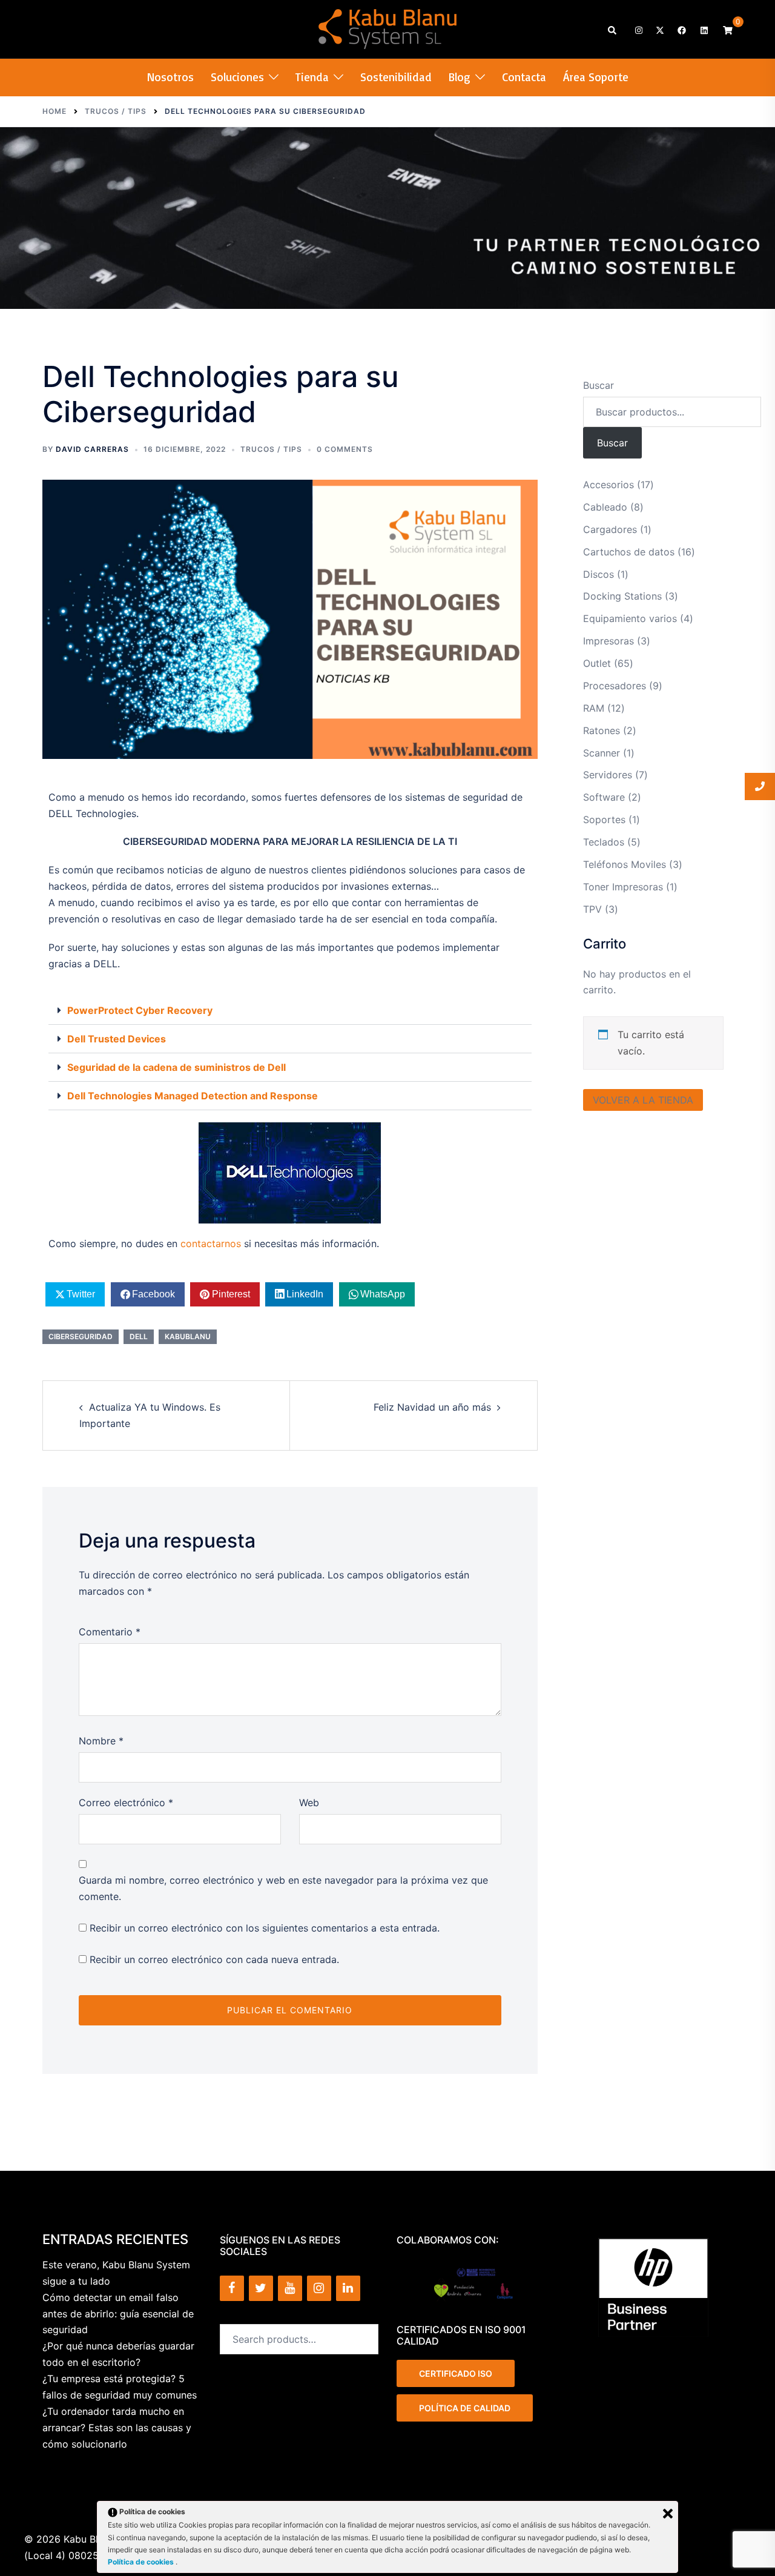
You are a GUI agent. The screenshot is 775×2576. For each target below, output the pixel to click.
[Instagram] (319, 2288)
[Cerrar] (668, 2514)
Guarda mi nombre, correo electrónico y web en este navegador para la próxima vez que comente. (283, 1888)
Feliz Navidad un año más (432, 1407)
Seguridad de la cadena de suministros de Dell (176, 1067)
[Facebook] (232, 2288)
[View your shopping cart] (728, 29)
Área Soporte (596, 77)
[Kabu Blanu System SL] (388, 28)
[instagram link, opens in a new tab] (638, 29)
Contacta (524, 77)
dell (139, 1336)
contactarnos (211, 1243)
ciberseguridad (81, 1336)
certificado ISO (456, 2373)
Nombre (101, 1741)
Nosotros (170, 77)
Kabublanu (188, 1336)
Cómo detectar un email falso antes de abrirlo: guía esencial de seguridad (118, 2314)
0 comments (345, 449)
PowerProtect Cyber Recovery (140, 1010)
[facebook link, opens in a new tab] (681, 29)
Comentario (110, 1632)
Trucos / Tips (271, 449)
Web (309, 1803)
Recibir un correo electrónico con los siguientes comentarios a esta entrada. (265, 1928)
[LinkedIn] (348, 2288)
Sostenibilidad (396, 77)
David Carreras (92, 449)
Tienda (312, 77)
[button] (613, 29)
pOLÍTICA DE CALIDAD (465, 2408)
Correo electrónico (126, 1803)
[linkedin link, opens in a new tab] (703, 29)
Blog (460, 77)
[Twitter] (261, 2288)
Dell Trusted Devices (117, 1039)
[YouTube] (290, 2288)
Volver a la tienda (643, 1100)
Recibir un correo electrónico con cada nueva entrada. (214, 1959)
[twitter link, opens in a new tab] (659, 29)
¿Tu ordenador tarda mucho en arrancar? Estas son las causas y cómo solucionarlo (117, 2428)
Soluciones (237, 77)
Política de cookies (142, 2562)
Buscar (599, 385)
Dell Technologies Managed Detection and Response (193, 1096)
